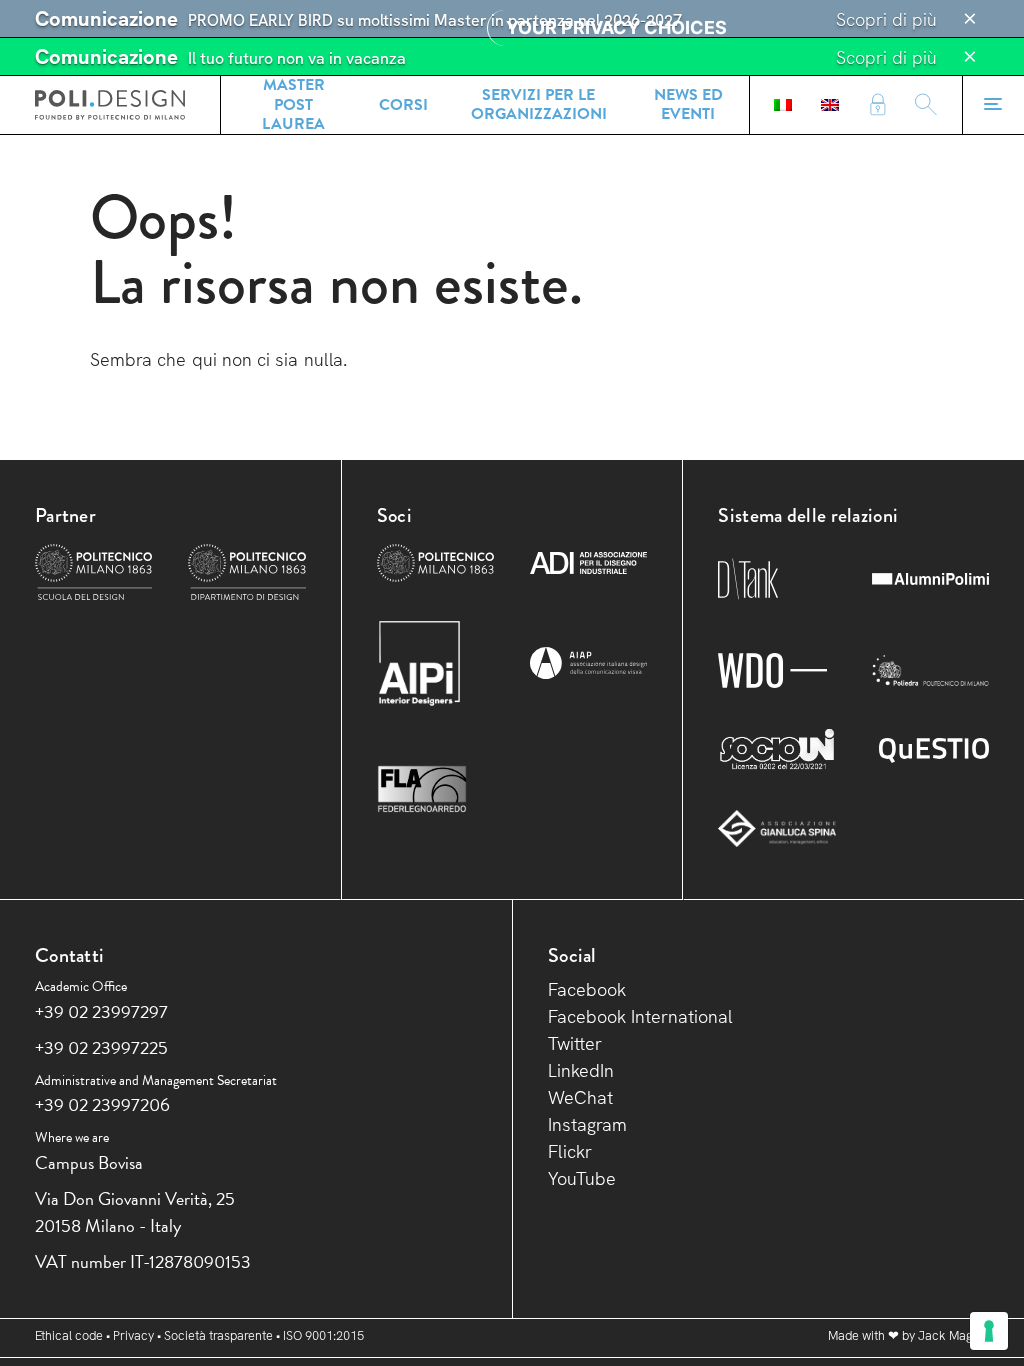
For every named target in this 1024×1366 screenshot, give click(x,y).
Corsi (403, 105)
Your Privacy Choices (616, 27)
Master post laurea (293, 105)
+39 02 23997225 (101, 1047)
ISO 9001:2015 (323, 1335)
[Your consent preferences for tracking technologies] (989, 1331)
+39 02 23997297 (101, 1011)
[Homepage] (110, 105)
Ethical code (69, 1335)
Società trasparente (218, 1335)
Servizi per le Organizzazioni (539, 104)
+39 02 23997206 (102, 1104)
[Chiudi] (970, 19)
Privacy (133, 1335)
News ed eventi (688, 104)
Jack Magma (953, 1335)
